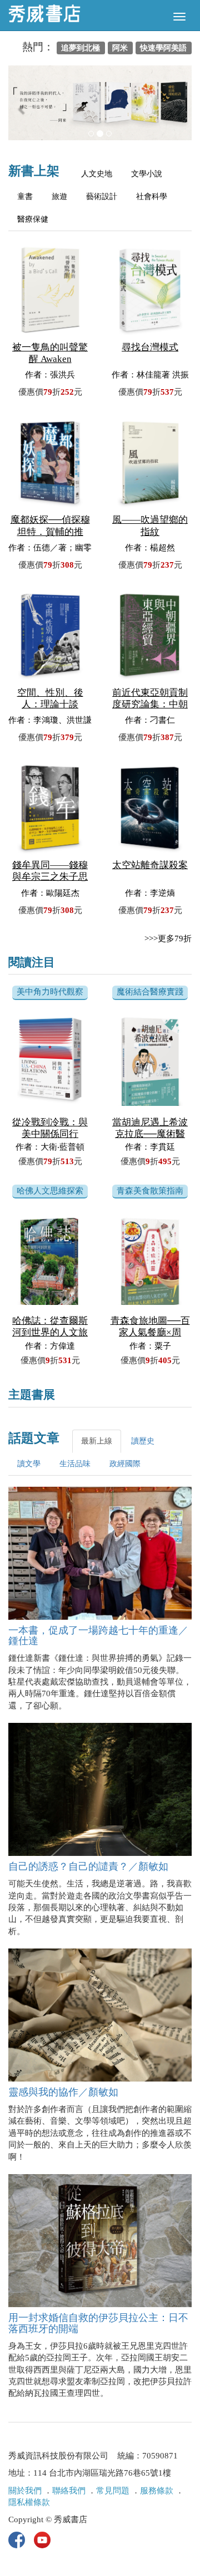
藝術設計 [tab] (102, 197)
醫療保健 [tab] (33, 219)
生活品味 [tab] (75, 1464)
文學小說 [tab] (147, 174)
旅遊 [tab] (59, 197)
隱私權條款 (29, 2502)
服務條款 (157, 2491)
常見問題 (113, 2491)
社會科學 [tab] (152, 197)
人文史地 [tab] (97, 174)
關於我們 (25, 2491)
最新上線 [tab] (97, 1441)
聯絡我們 (69, 2491)
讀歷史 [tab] (143, 1441)
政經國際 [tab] (125, 1464)
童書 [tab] (25, 197)
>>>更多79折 (168, 938)
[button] (22, 108)
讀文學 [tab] (29, 1464)
